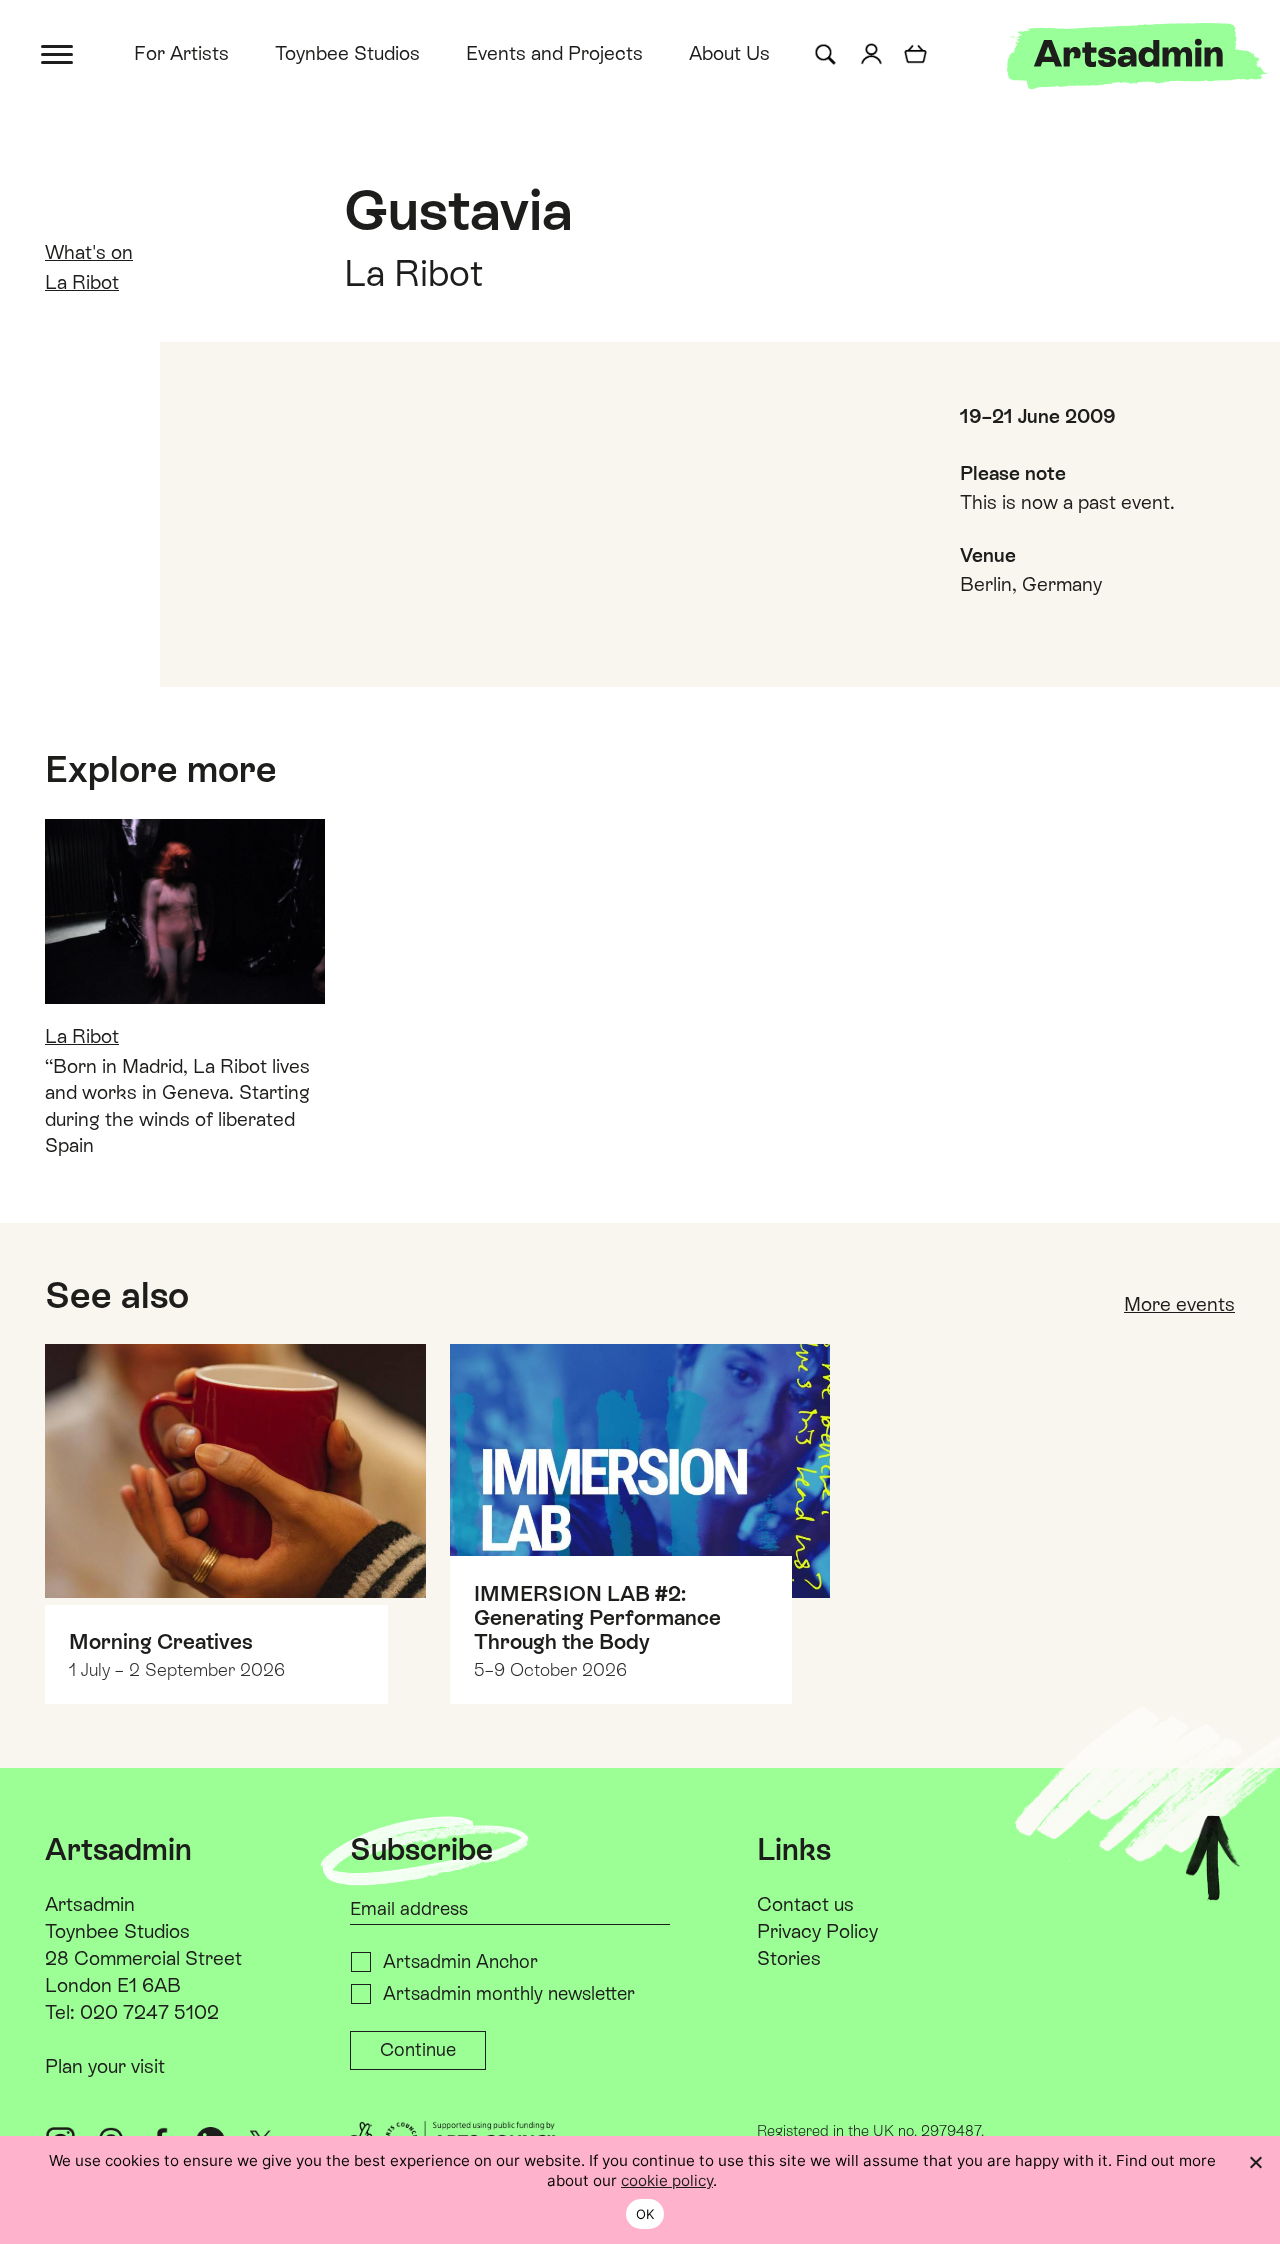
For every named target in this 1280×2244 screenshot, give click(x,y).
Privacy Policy (817, 1931)
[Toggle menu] (58, 52)
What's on (89, 252)
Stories (789, 1958)
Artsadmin (90, 1904)
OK (645, 2214)
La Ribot (82, 282)
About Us (729, 53)
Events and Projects (554, 53)
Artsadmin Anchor (460, 1961)
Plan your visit (105, 2066)
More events (1179, 1304)
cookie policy (667, 2180)
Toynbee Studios (347, 53)
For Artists (181, 53)
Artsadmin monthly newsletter (509, 1993)
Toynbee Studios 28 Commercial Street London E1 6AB (143, 1958)
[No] (1255, 2162)
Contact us (805, 1904)
